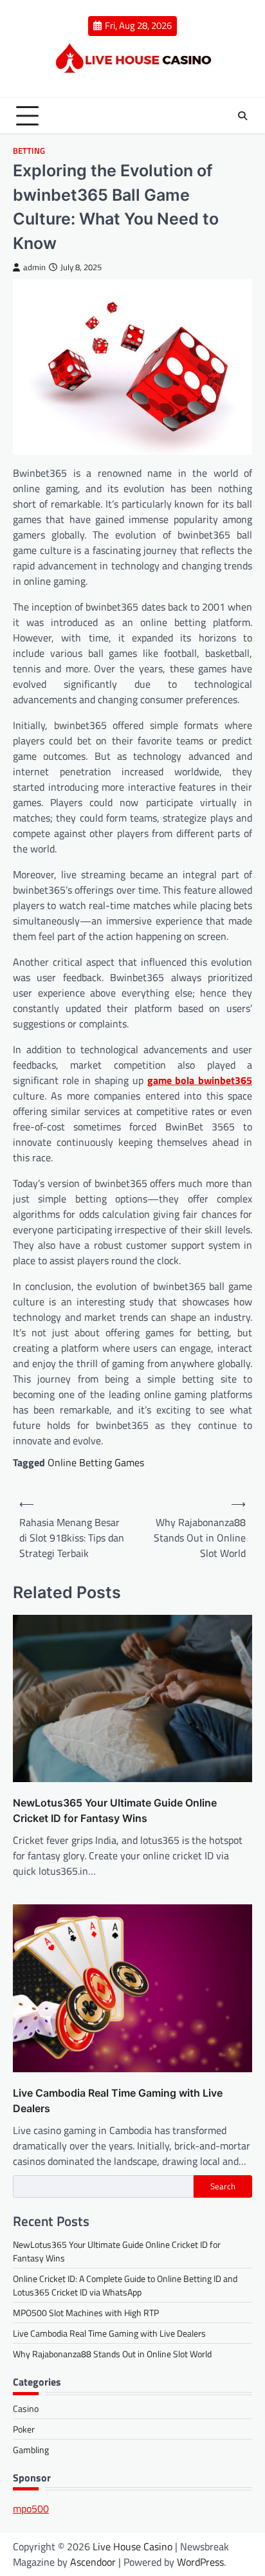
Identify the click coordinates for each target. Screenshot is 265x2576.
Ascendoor (93, 2562)
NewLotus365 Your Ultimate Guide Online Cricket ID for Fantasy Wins (115, 1810)
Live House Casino (132, 2546)
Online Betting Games (96, 1462)
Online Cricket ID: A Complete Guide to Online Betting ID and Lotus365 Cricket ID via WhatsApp (125, 2285)
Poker (24, 2429)
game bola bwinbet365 (200, 1080)
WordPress (200, 2562)
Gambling (31, 2450)
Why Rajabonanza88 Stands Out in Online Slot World (112, 2354)
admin (34, 267)
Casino (26, 2408)
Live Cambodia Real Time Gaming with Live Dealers (118, 2101)
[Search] (242, 116)
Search (223, 2186)
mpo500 (31, 2508)
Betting (29, 151)
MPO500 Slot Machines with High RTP (86, 2313)
